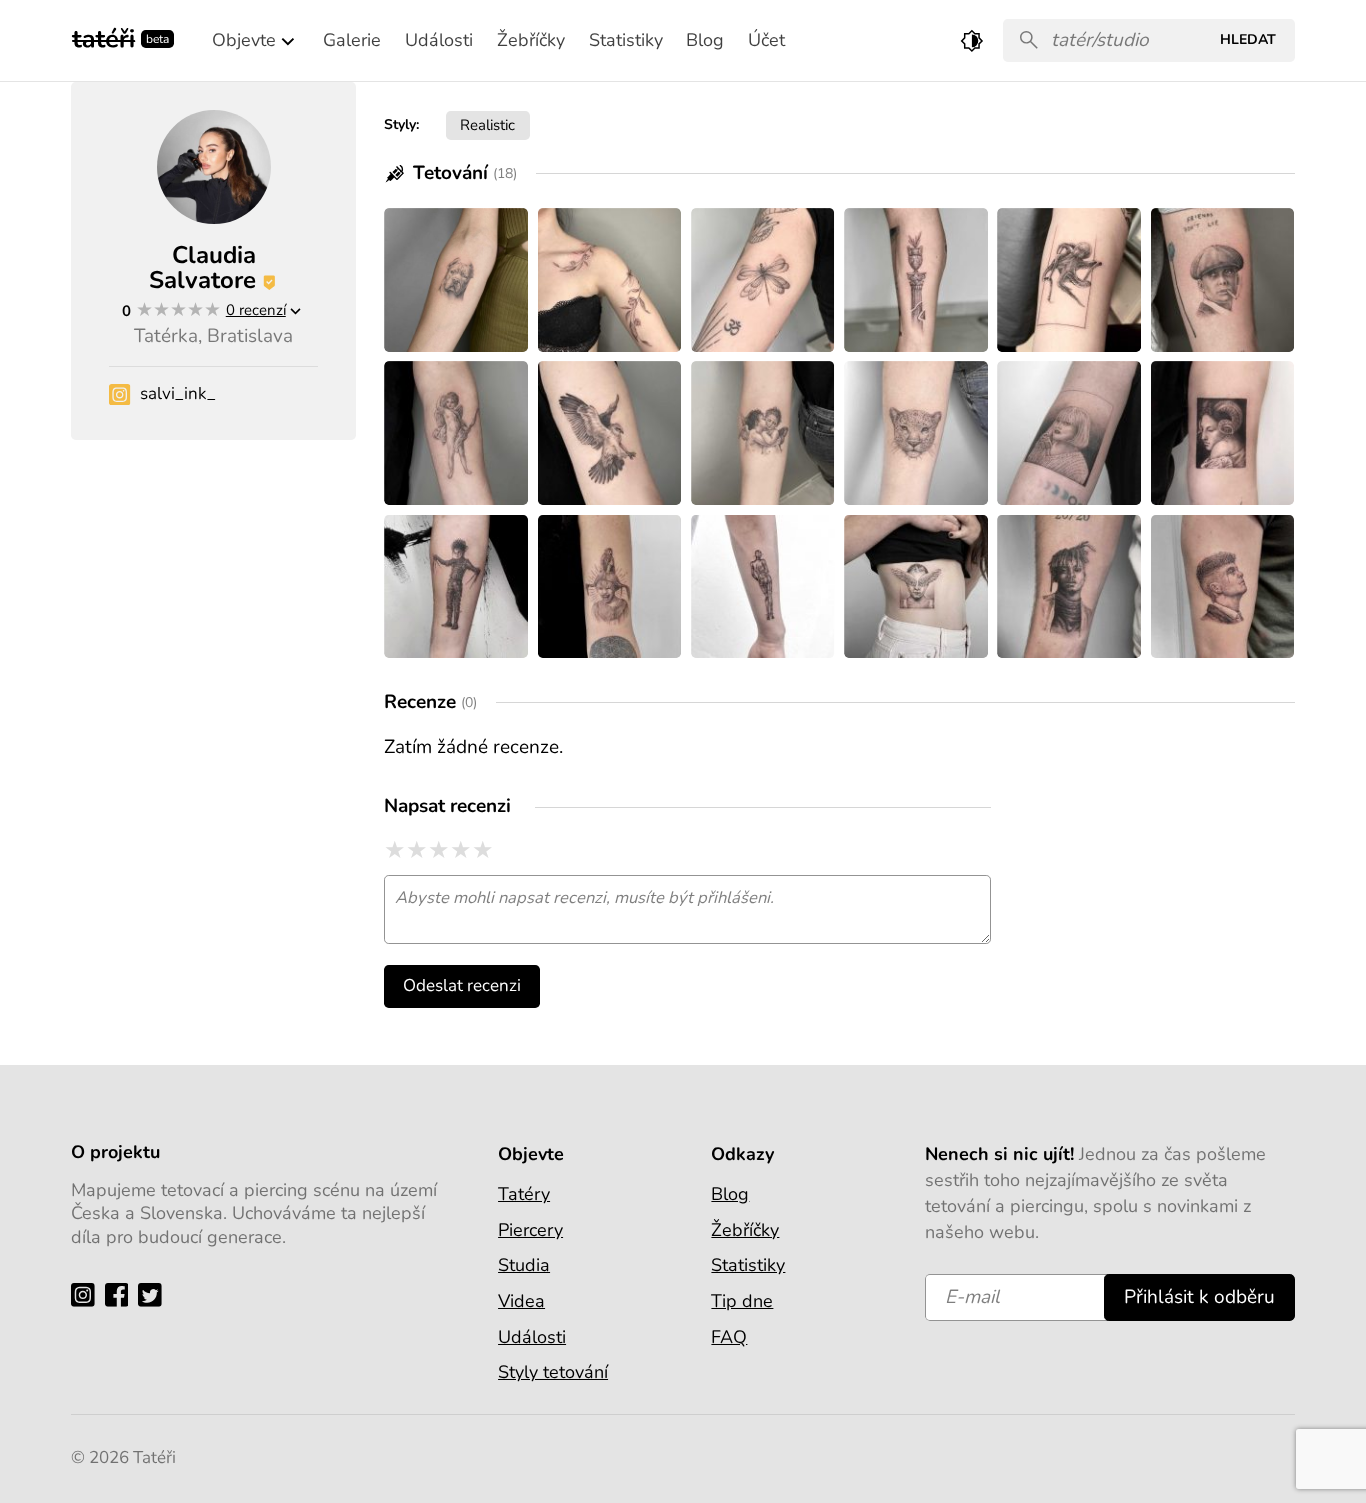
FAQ (729, 1337)
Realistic (487, 124)
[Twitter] (154, 1293)
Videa (521, 1301)
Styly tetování (553, 1372)
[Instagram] (87, 1293)
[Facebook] (121, 1293)
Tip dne (742, 1301)
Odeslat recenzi (462, 985)
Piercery (530, 1230)
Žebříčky (745, 1230)
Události (532, 1337)
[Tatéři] (103, 36)
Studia (524, 1265)
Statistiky (748, 1265)
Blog (730, 1194)
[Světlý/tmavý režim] (972, 40)
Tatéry (524, 1194)
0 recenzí (256, 309)
